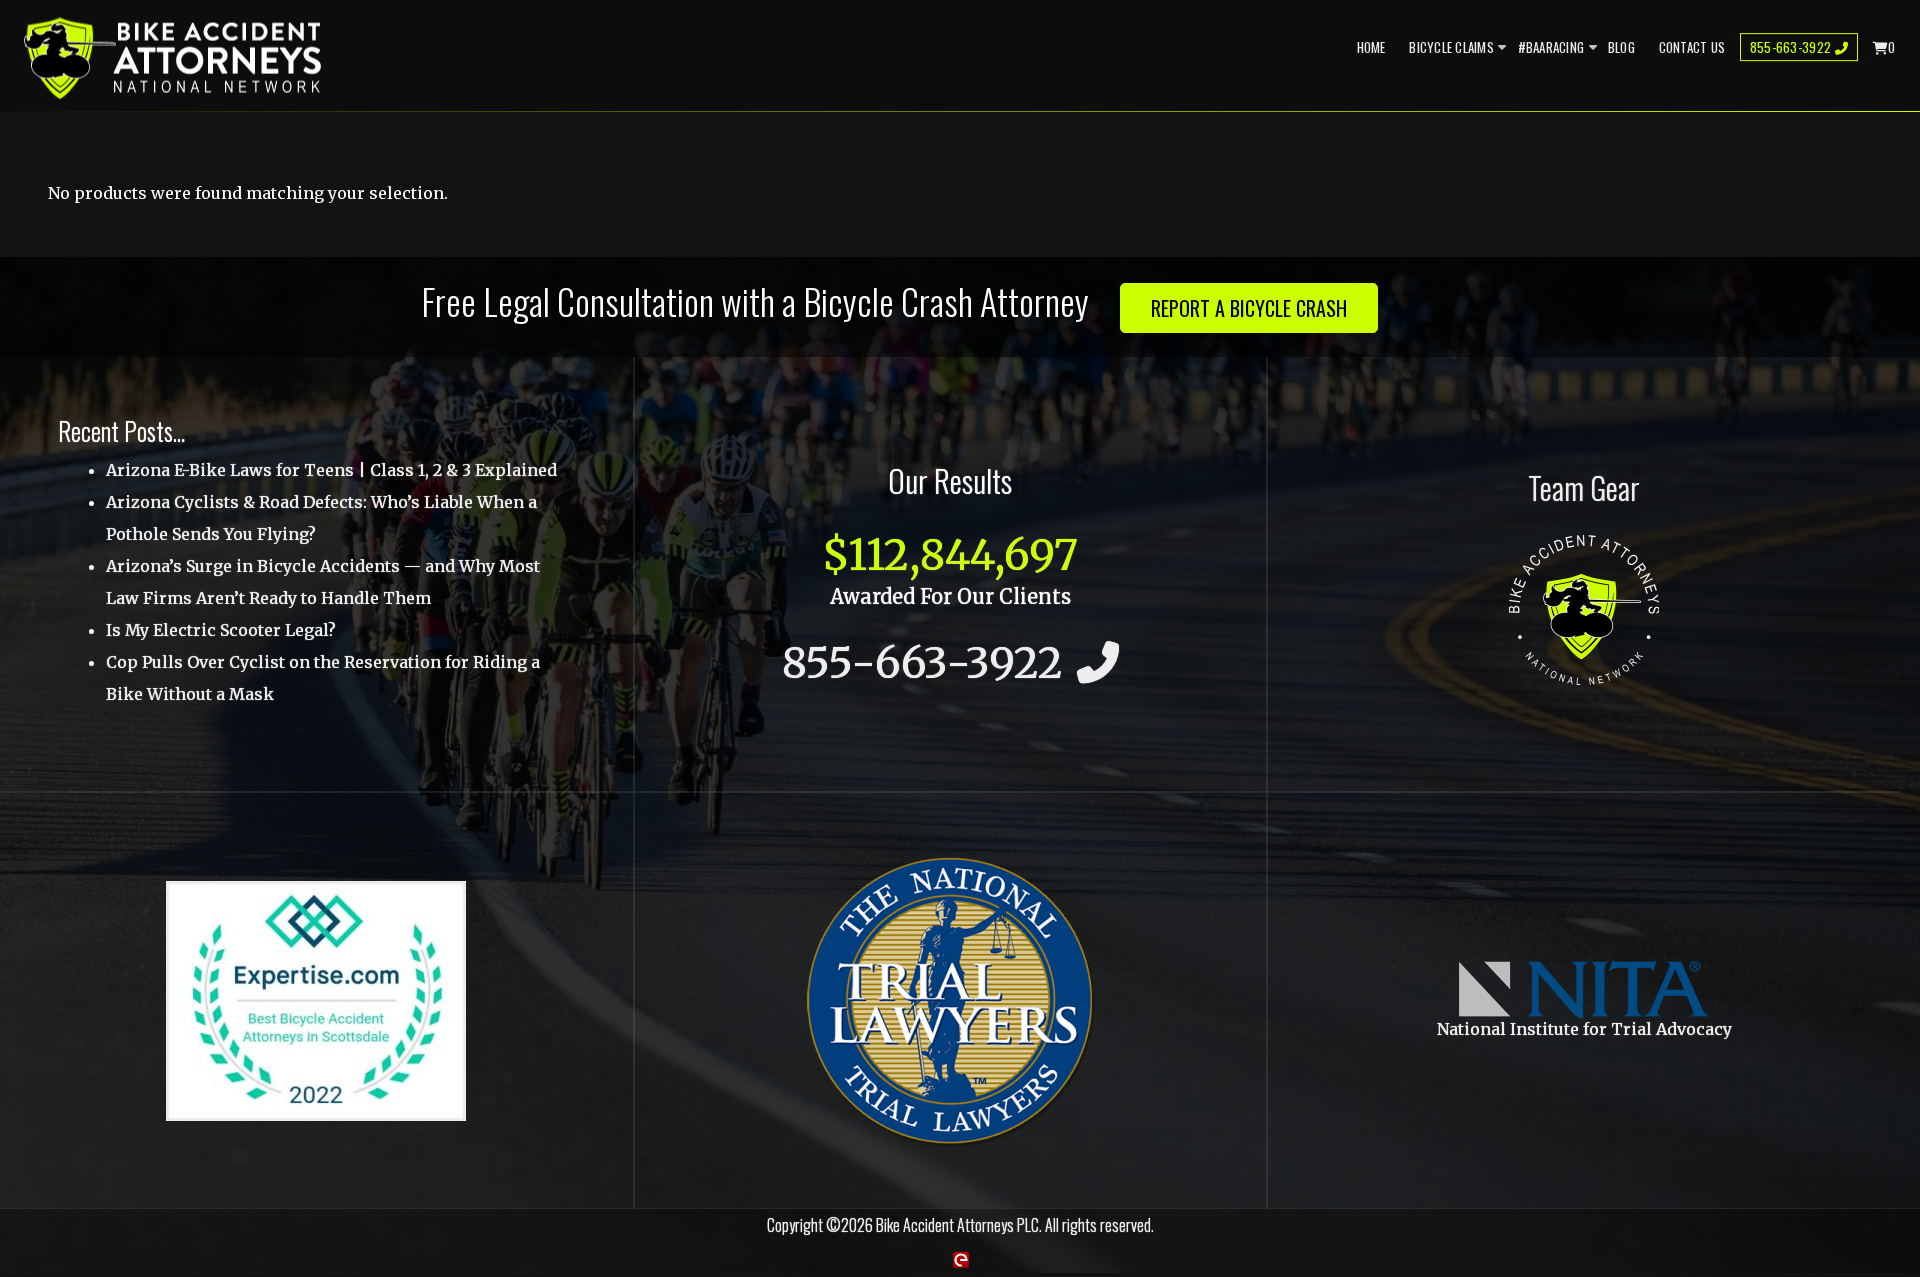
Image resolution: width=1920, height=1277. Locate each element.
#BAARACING (1551, 47)
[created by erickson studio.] (960, 1259)
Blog (1621, 47)
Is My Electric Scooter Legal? (221, 630)
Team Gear (1584, 487)
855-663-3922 (1790, 47)
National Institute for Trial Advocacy (1584, 1029)
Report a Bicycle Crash (1249, 308)
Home (1371, 47)
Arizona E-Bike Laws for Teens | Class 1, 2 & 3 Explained (331, 470)
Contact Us (1692, 47)
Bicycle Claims (1451, 47)
